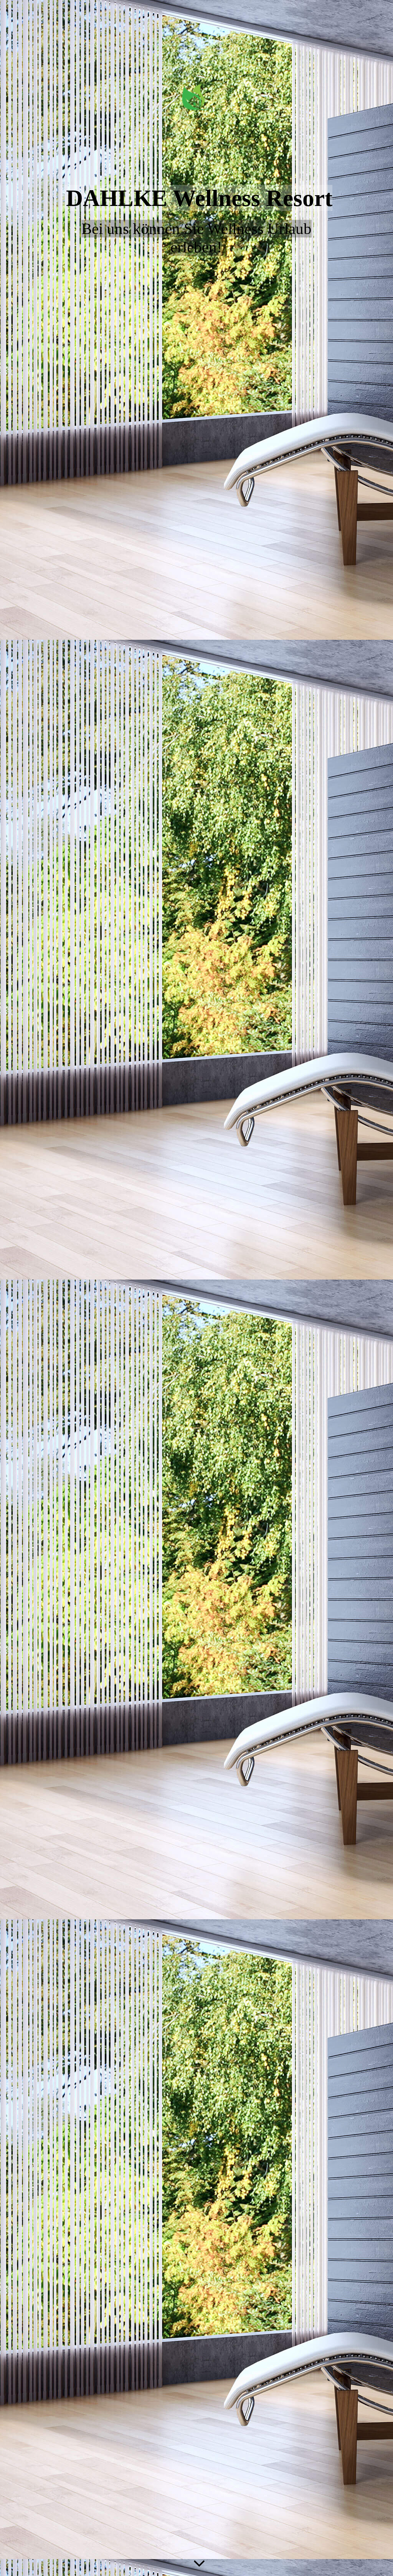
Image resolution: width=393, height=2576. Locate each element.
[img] (196, 1288)
